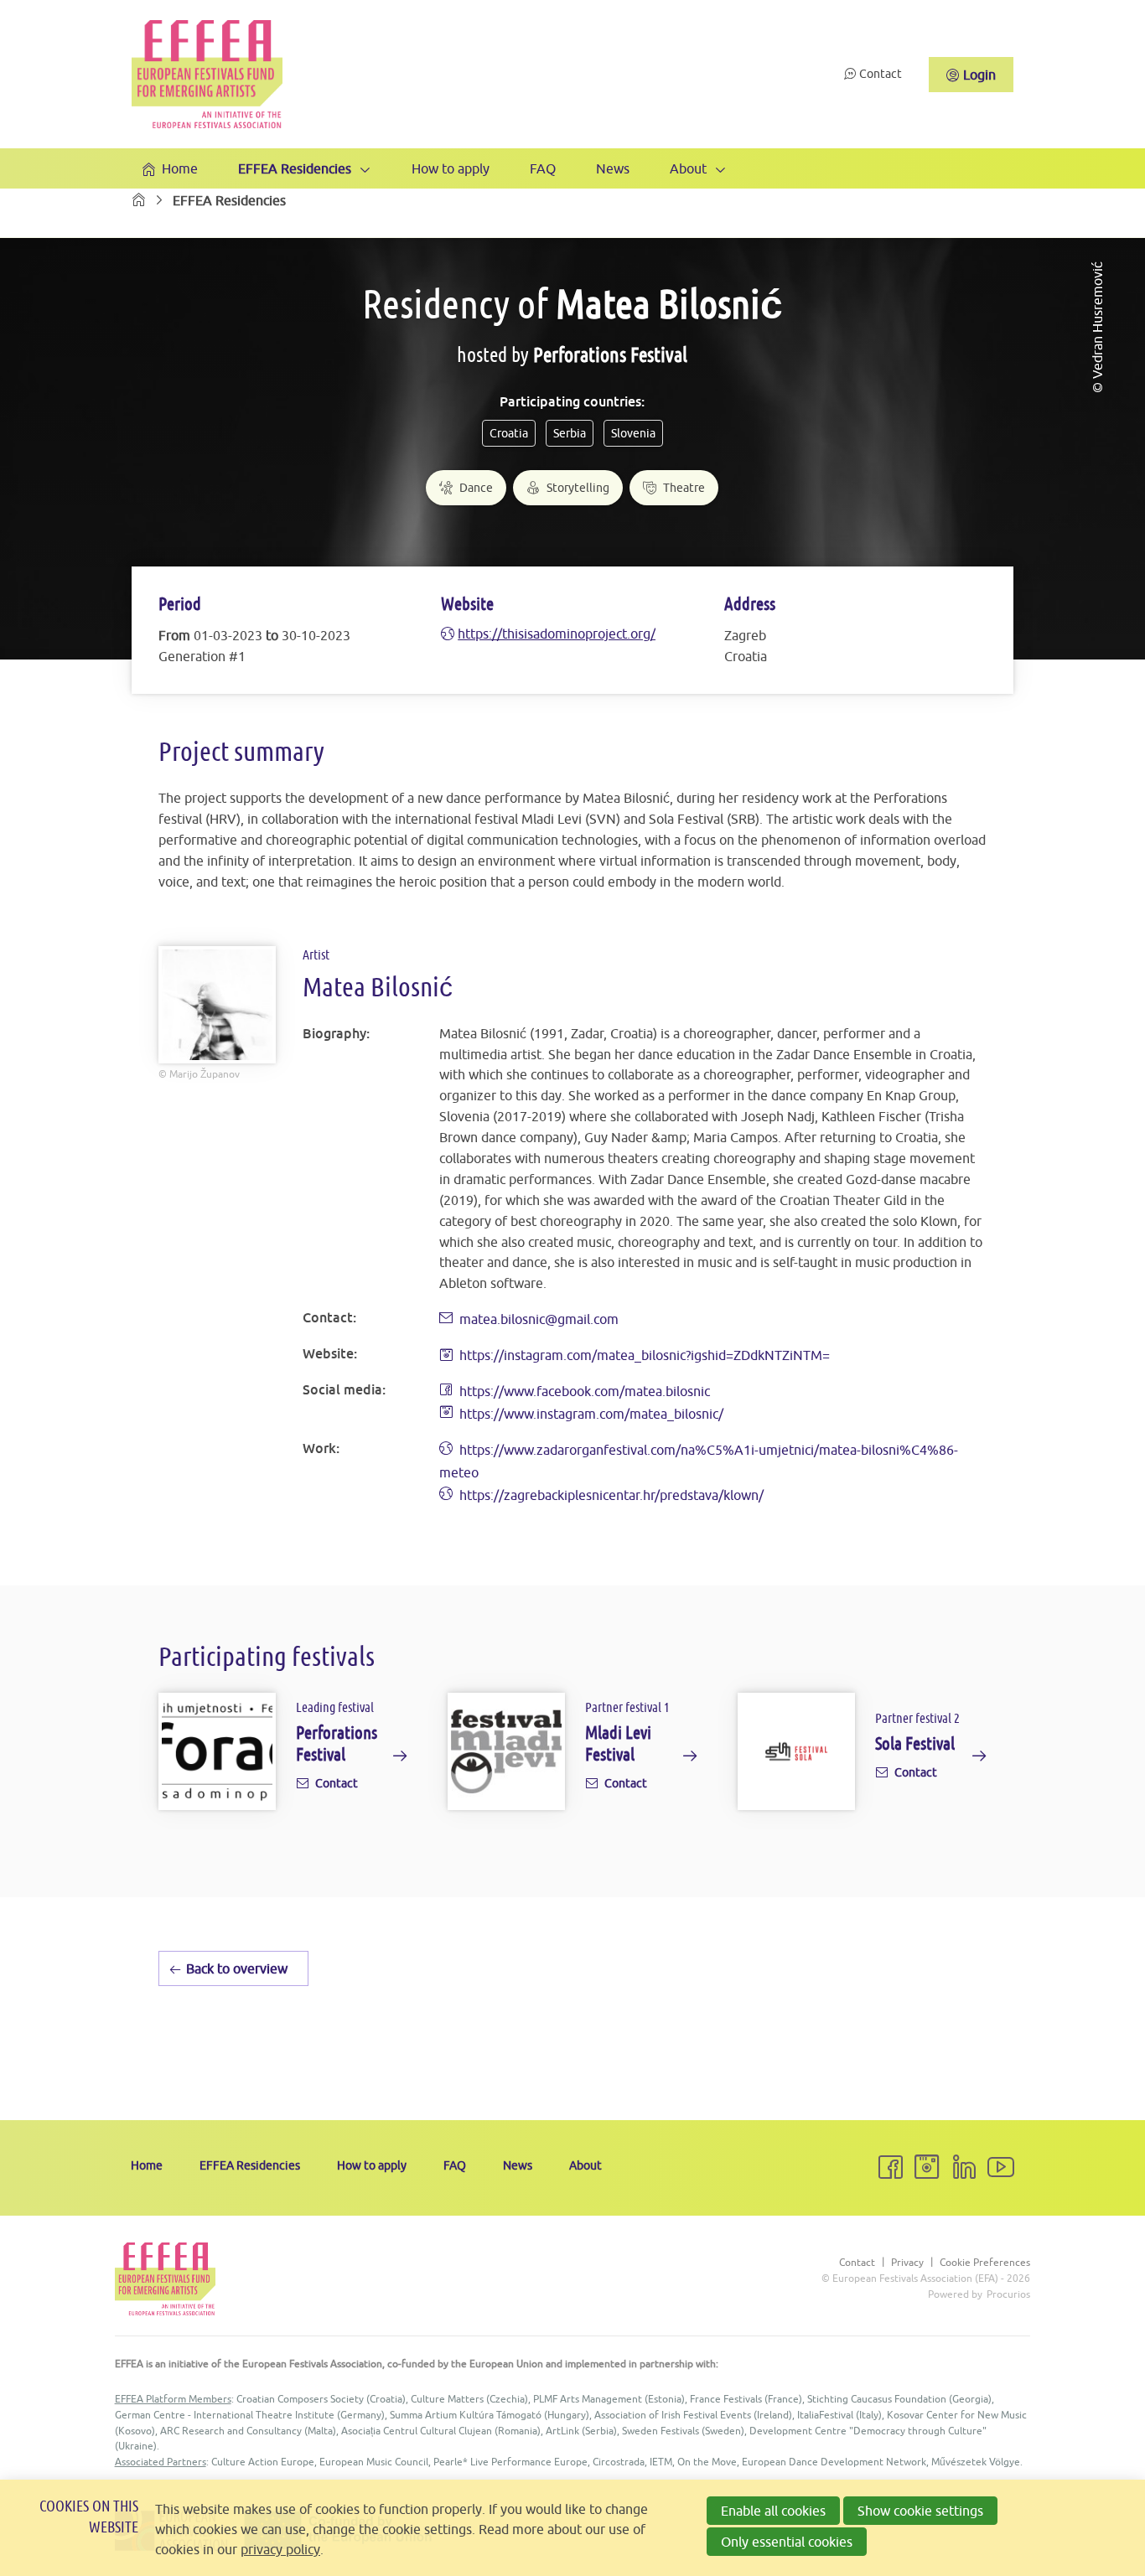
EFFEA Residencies (295, 168)
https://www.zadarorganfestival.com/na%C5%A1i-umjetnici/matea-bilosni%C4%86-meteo (699, 1461)
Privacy (907, 2263)
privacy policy (280, 2549)
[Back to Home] (207, 74)
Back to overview (237, 1968)
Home (180, 168)
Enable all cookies (773, 2511)
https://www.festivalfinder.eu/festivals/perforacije (283, 1755)
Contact (881, 74)
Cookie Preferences (985, 2263)
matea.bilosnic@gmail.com (539, 1319)
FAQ (543, 168)
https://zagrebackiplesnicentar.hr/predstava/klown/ (611, 1495)
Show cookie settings (920, 2511)
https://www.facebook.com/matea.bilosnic (585, 1391)
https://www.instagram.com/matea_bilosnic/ (591, 1414)
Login (979, 75)
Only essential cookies (787, 2542)
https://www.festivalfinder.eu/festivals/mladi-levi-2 (572, 1755)
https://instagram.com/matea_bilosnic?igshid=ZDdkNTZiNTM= (645, 1355)
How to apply (451, 168)
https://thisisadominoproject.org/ (557, 634)
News (613, 168)
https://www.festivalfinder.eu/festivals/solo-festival (863, 1755)
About (688, 168)
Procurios (1008, 2294)
